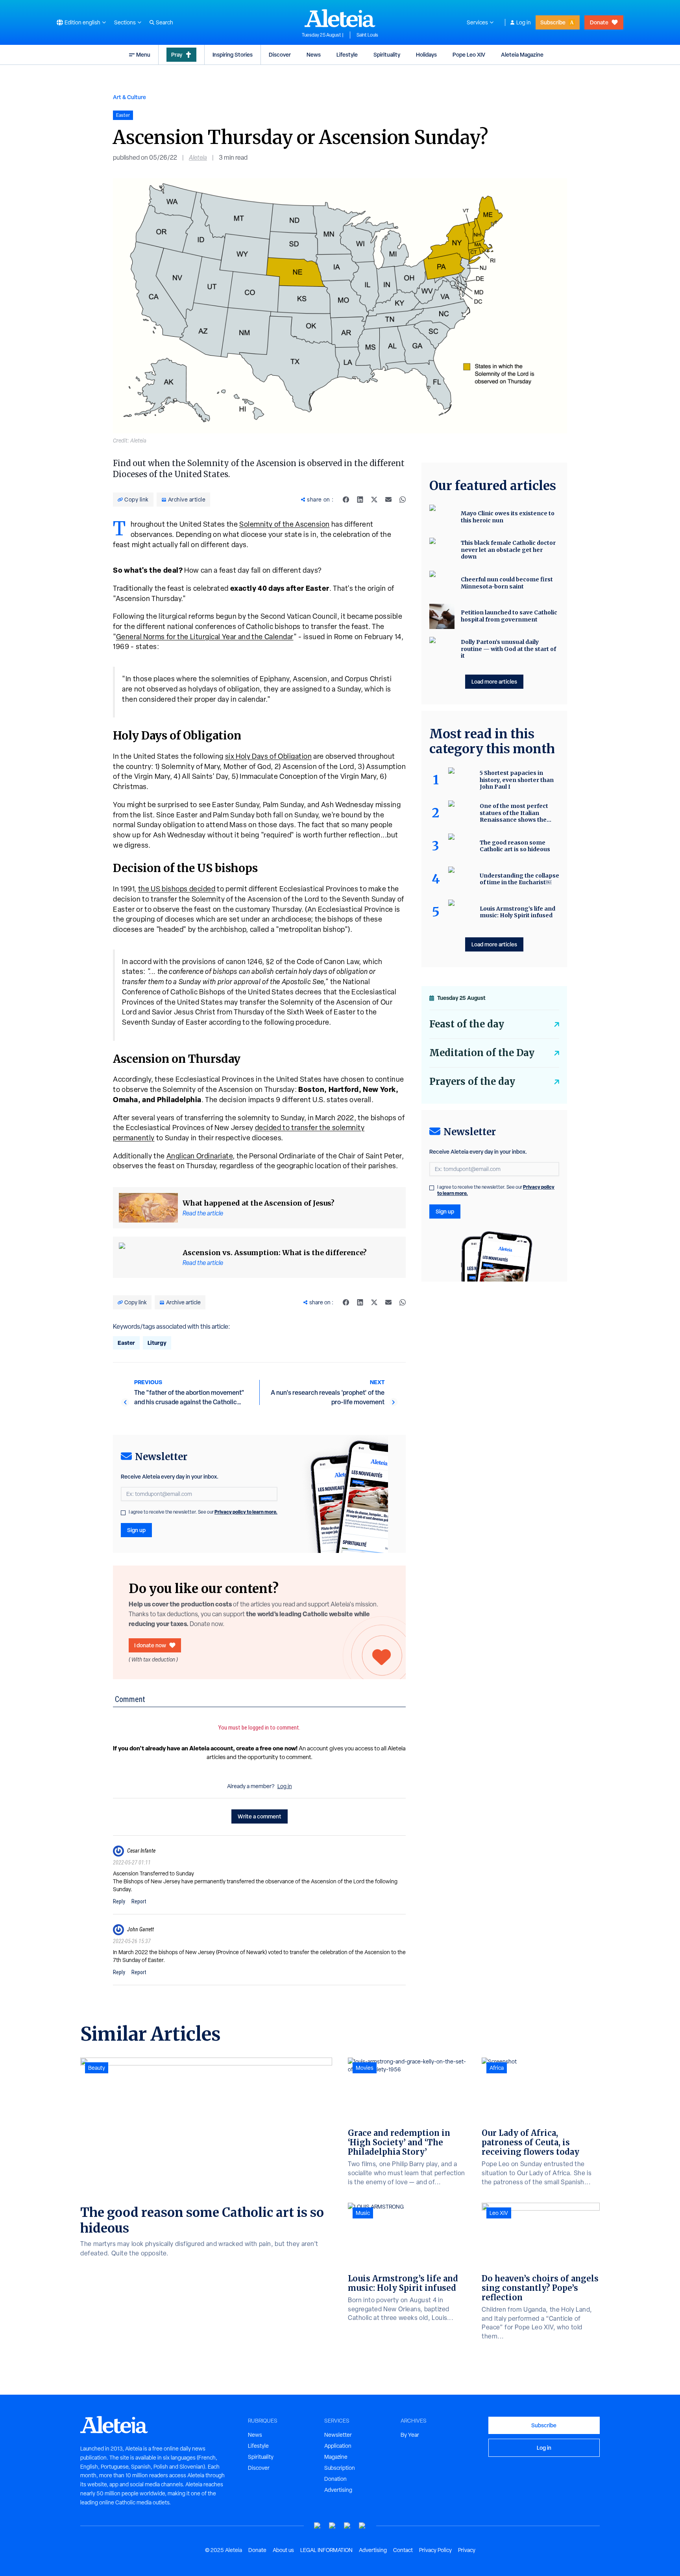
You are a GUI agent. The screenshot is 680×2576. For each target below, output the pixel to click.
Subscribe (553, 22)
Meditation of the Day (482, 1053)
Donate (599, 22)
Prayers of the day (472, 1081)
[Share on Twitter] (374, 500)
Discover (280, 54)
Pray (177, 54)
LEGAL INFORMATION (326, 2550)
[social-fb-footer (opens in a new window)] (333, 2526)
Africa (497, 2068)
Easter (126, 1343)
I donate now (150, 1645)
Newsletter (338, 2435)
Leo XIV (499, 2213)
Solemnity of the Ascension (285, 524)
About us (283, 2550)
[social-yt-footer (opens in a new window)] (318, 2526)
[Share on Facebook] (346, 500)
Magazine (336, 2457)
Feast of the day (467, 1024)
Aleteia (198, 158)
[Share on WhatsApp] (403, 500)
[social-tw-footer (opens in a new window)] (347, 2526)
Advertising (338, 2490)
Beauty (97, 2068)
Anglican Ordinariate (200, 1156)
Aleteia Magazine (522, 54)
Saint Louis (367, 35)
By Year (410, 2435)
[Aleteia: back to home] (340, 18)
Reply (119, 1901)
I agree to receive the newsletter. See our (203, 1512)
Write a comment (260, 1816)
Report (139, 1901)
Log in (524, 22)
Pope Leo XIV (469, 54)
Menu (143, 54)
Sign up (136, 1530)
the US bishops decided (177, 889)
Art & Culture (129, 97)
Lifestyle (347, 54)
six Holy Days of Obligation (269, 756)
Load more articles (494, 681)
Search (164, 22)
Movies (365, 2068)
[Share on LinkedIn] (360, 500)
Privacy (467, 2550)
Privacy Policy (435, 2550)
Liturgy (157, 1343)
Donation (335, 2479)
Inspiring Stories (233, 54)
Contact (403, 2550)
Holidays (426, 54)
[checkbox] (123, 1513)
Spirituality (387, 54)
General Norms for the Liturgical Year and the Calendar (205, 637)
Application (338, 2446)
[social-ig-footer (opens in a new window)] (362, 2526)
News (314, 54)
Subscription (340, 2468)
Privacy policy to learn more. (246, 1512)
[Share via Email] (388, 500)
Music (363, 2213)
